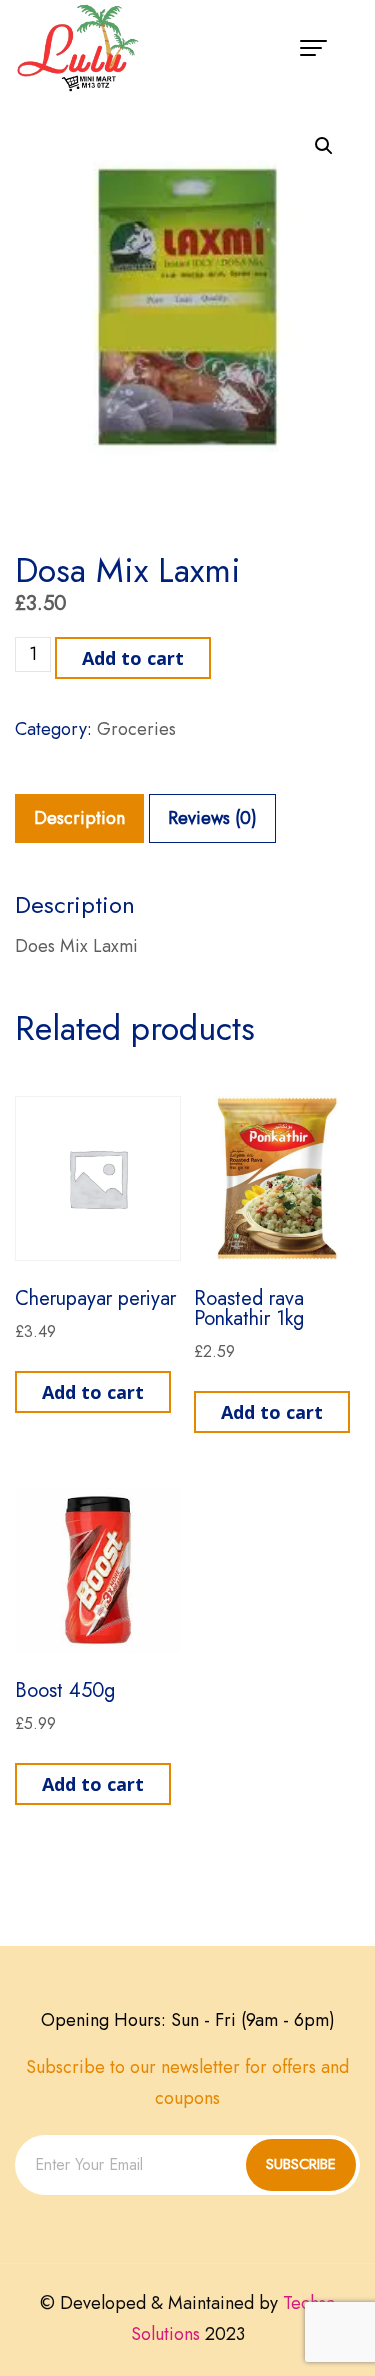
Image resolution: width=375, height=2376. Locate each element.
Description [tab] (79, 818)
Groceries (136, 729)
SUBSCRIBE (301, 2164)
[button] (324, 146)
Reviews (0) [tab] (212, 818)
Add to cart (133, 658)
